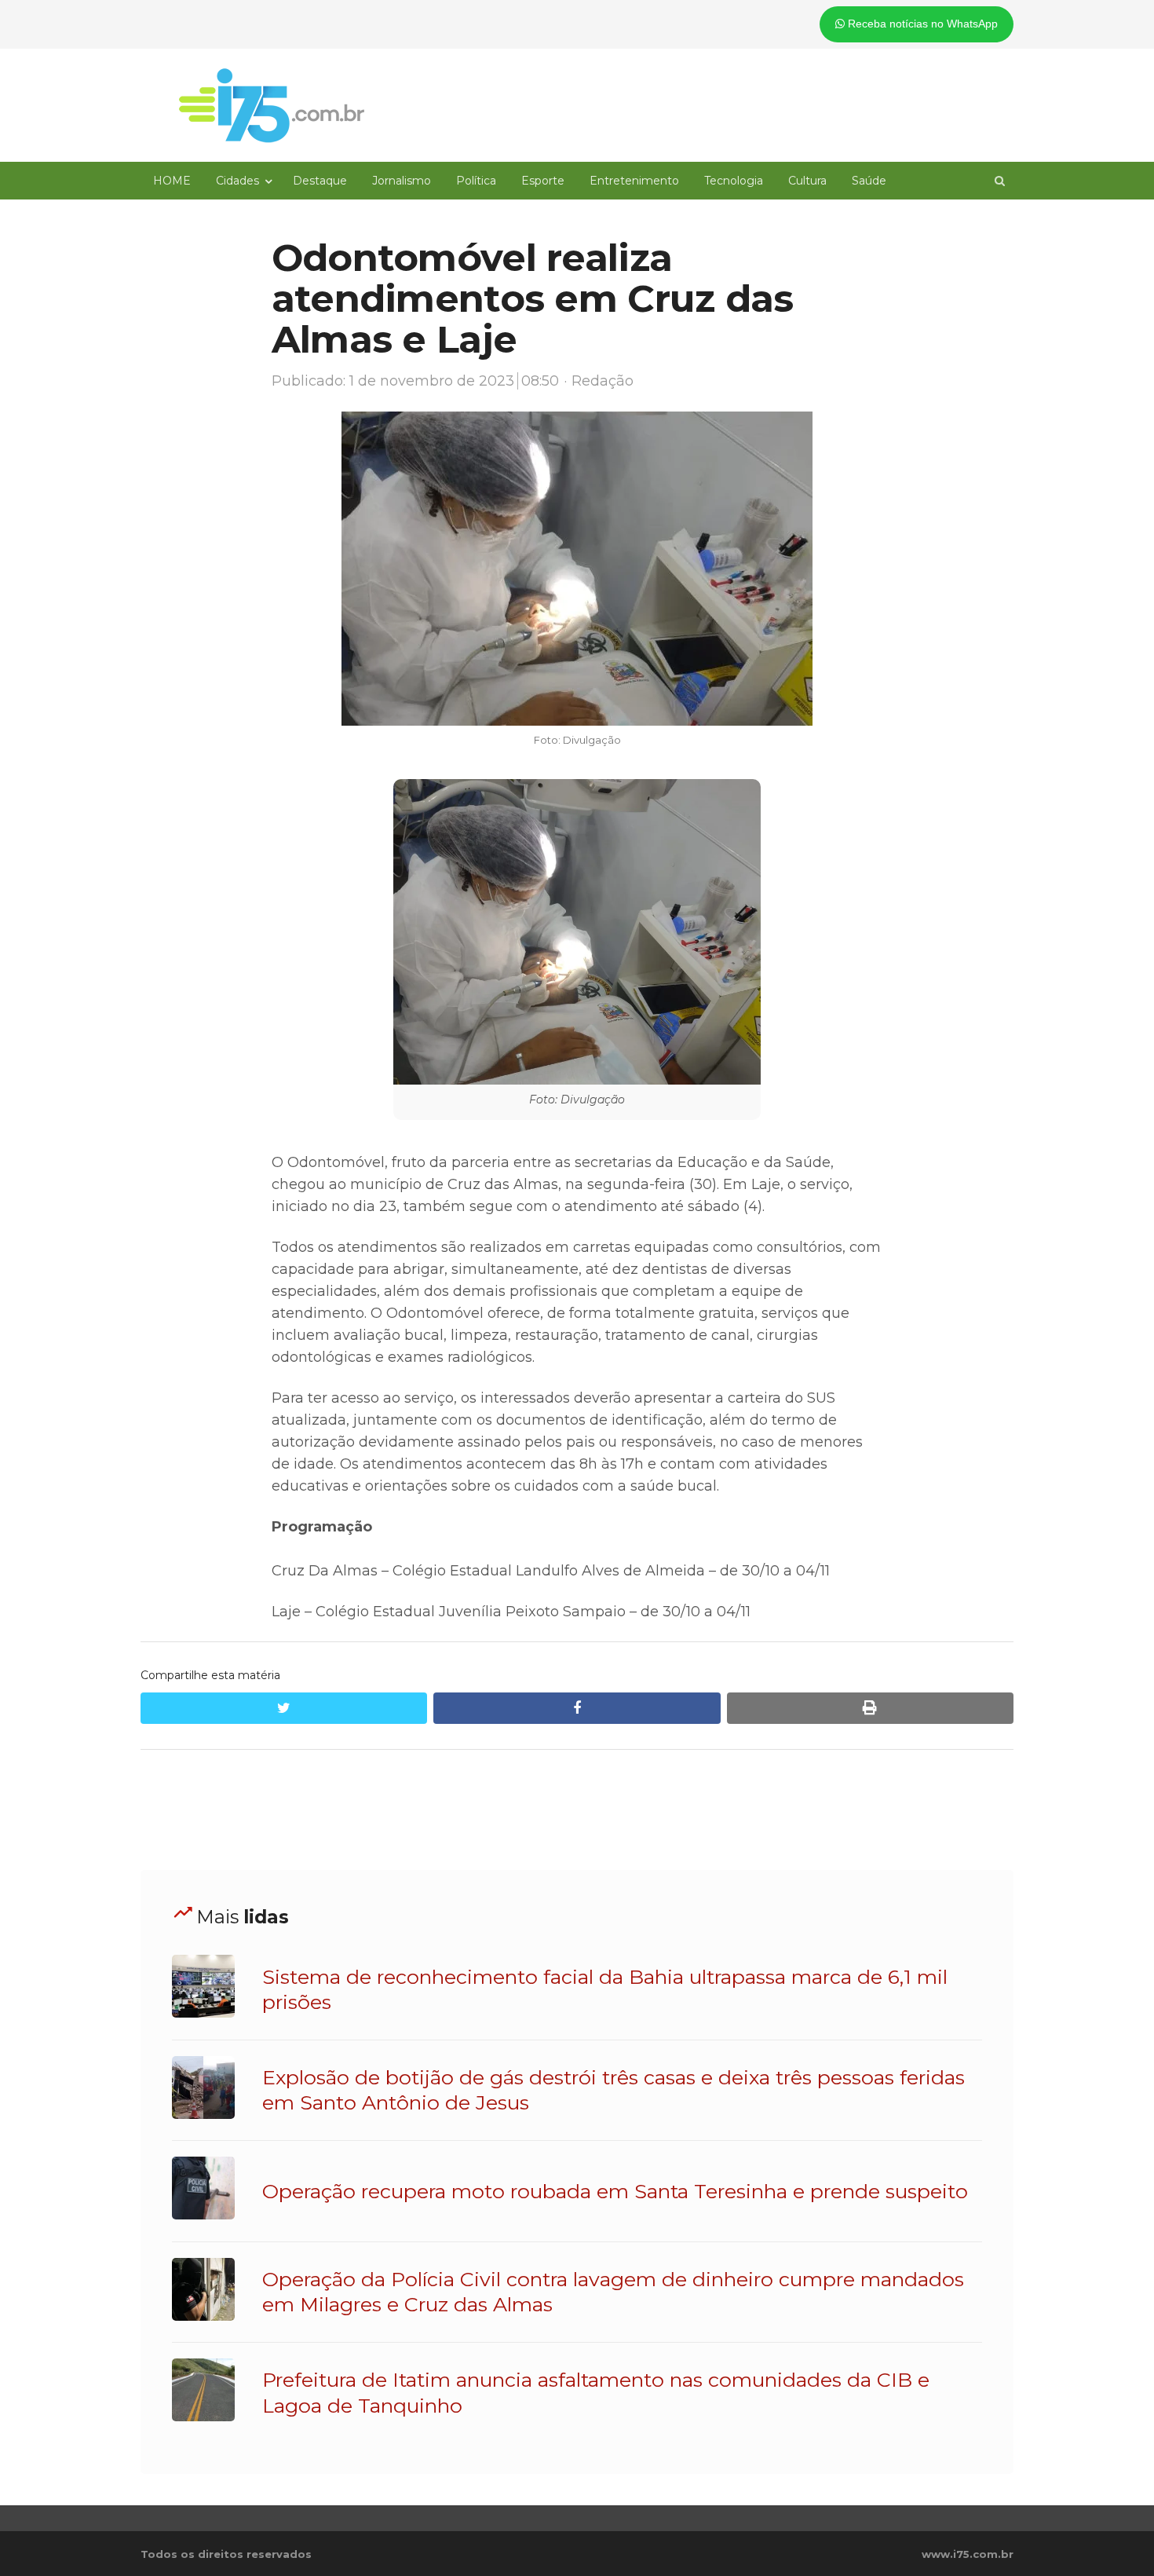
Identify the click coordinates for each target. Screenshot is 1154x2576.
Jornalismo (402, 181)
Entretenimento (634, 181)
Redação (603, 381)
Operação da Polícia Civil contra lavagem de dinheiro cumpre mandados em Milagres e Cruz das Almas (613, 2292)
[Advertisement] (577, 1810)
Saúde (869, 181)
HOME (172, 181)
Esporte (543, 181)
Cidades (237, 181)
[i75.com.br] (272, 105)
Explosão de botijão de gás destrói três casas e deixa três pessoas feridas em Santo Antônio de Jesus (614, 2090)
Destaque (320, 181)
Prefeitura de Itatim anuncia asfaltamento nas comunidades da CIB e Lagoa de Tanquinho (596, 2392)
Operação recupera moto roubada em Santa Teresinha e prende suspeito (615, 2191)
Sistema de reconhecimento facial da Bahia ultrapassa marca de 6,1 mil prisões (605, 1989)
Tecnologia (734, 181)
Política (476, 181)
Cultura (807, 181)
